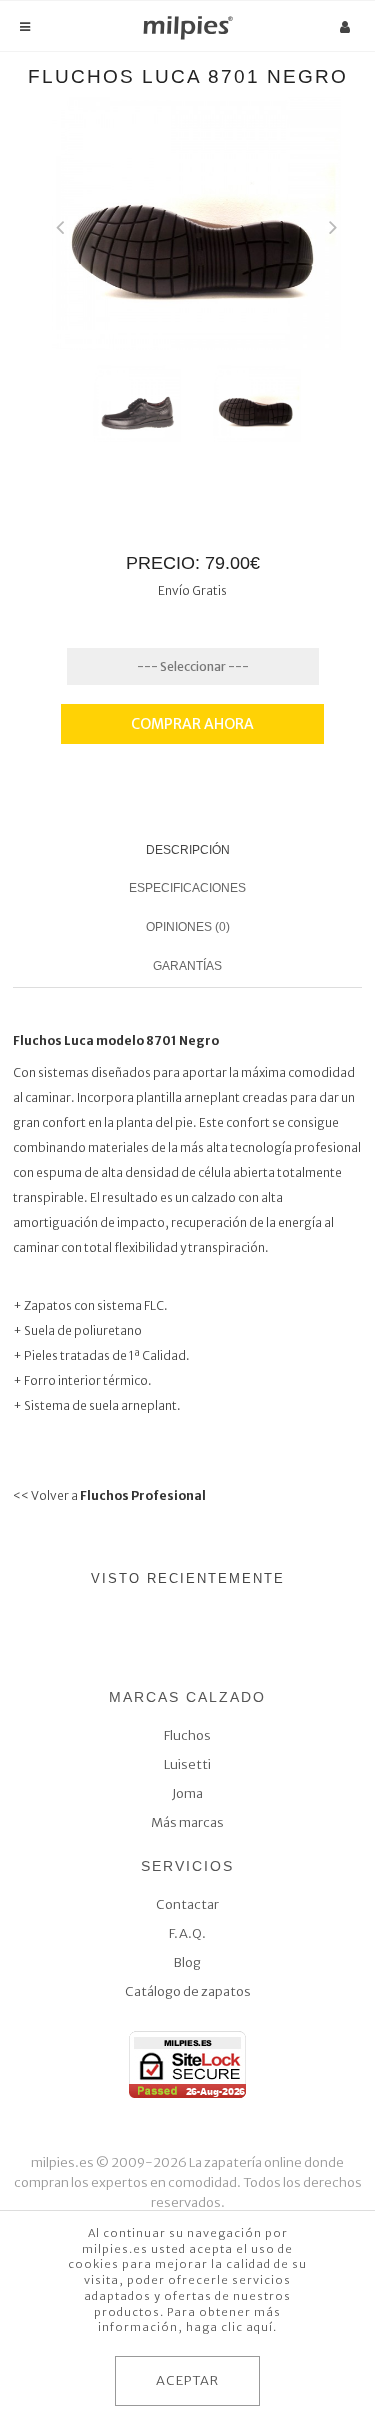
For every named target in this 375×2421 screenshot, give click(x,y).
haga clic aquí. (231, 2327)
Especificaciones (187, 888)
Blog (187, 1962)
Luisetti (187, 1764)
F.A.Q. (187, 1933)
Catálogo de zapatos (188, 1991)
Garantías (187, 966)
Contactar (187, 1904)
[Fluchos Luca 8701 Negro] (137, 402)
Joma (187, 1793)
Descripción (188, 850)
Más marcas (187, 1822)
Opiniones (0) (188, 927)
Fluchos (187, 1735)
